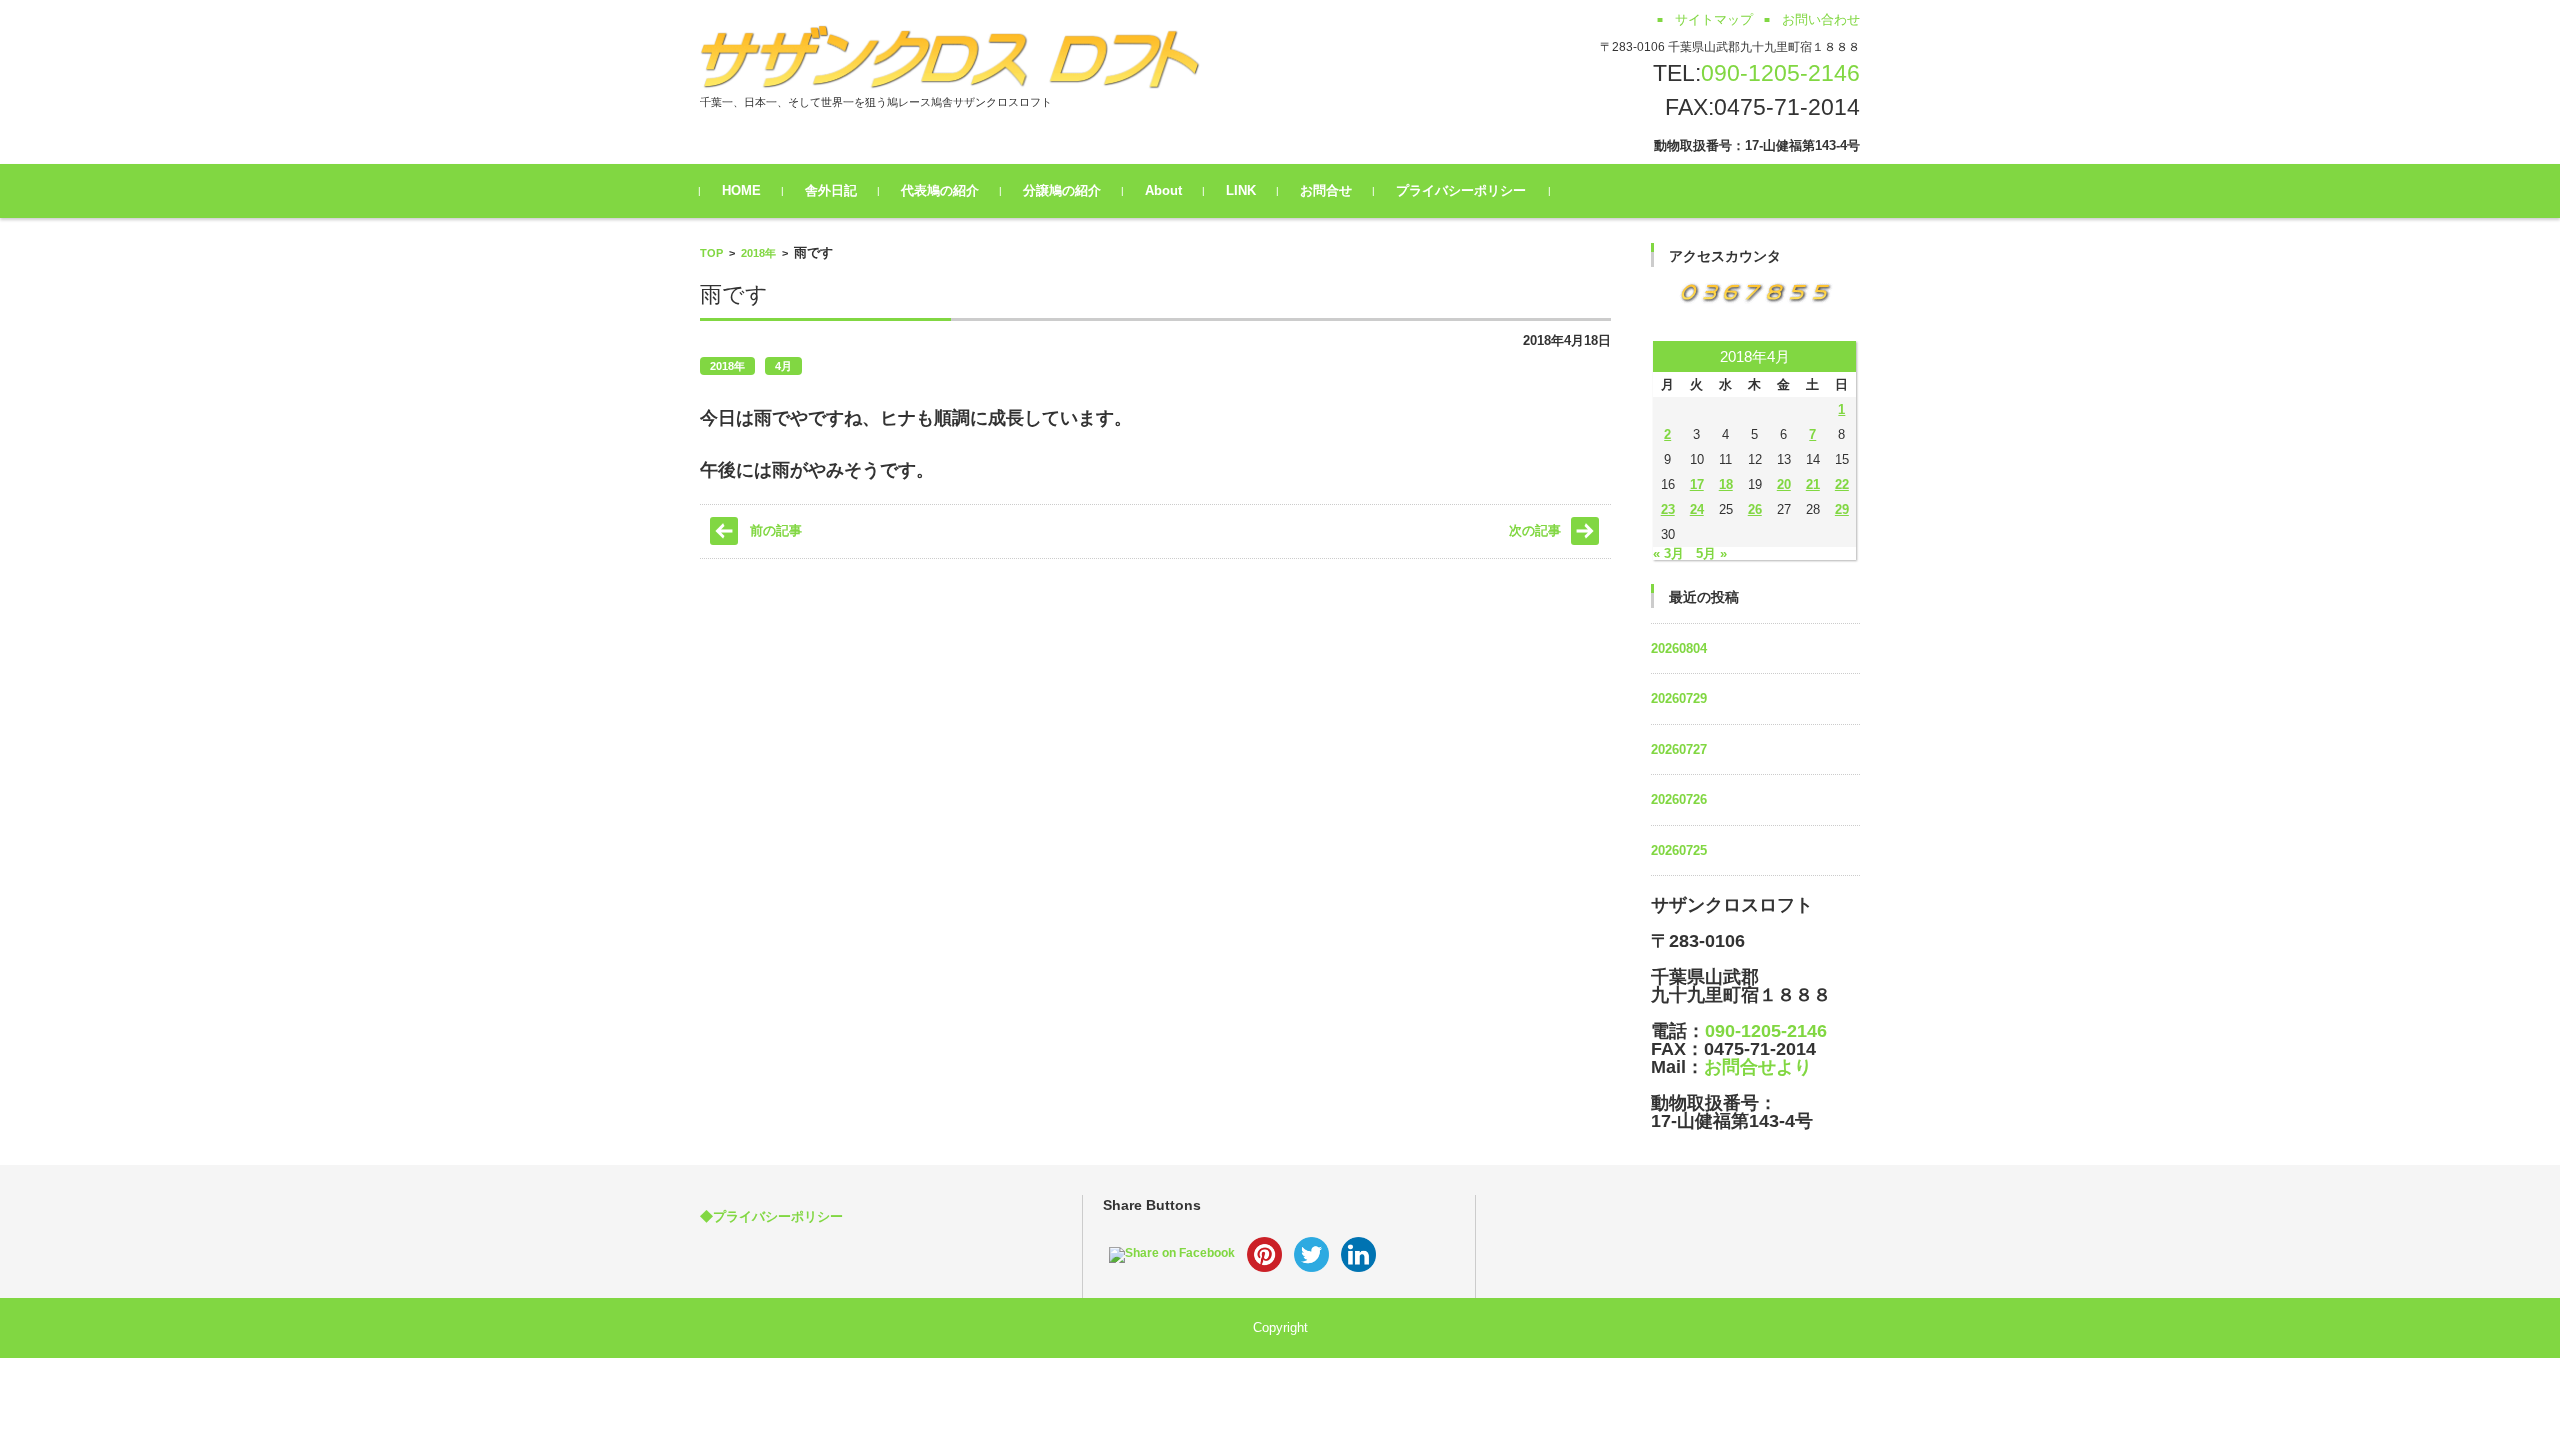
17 (1697, 484)
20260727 (1679, 749)
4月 (783, 366)
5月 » (1711, 553)
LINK (1241, 190)
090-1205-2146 (1780, 73)
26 (1755, 509)
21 (1813, 484)
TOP (711, 253)
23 (1668, 509)
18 (1726, 484)
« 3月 (1668, 553)
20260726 (1679, 799)
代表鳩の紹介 (940, 190)
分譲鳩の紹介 (1062, 190)
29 (1842, 509)
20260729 (1679, 698)
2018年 (758, 253)
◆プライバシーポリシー (771, 1216)
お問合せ (1326, 190)
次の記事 (1535, 530)
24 (1697, 509)
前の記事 (776, 530)
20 (1784, 484)
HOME (741, 190)
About (1163, 190)
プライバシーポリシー (1461, 190)
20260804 (1679, 648)
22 (1842, 484)
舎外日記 (831, 190)
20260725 (1679, 850)
